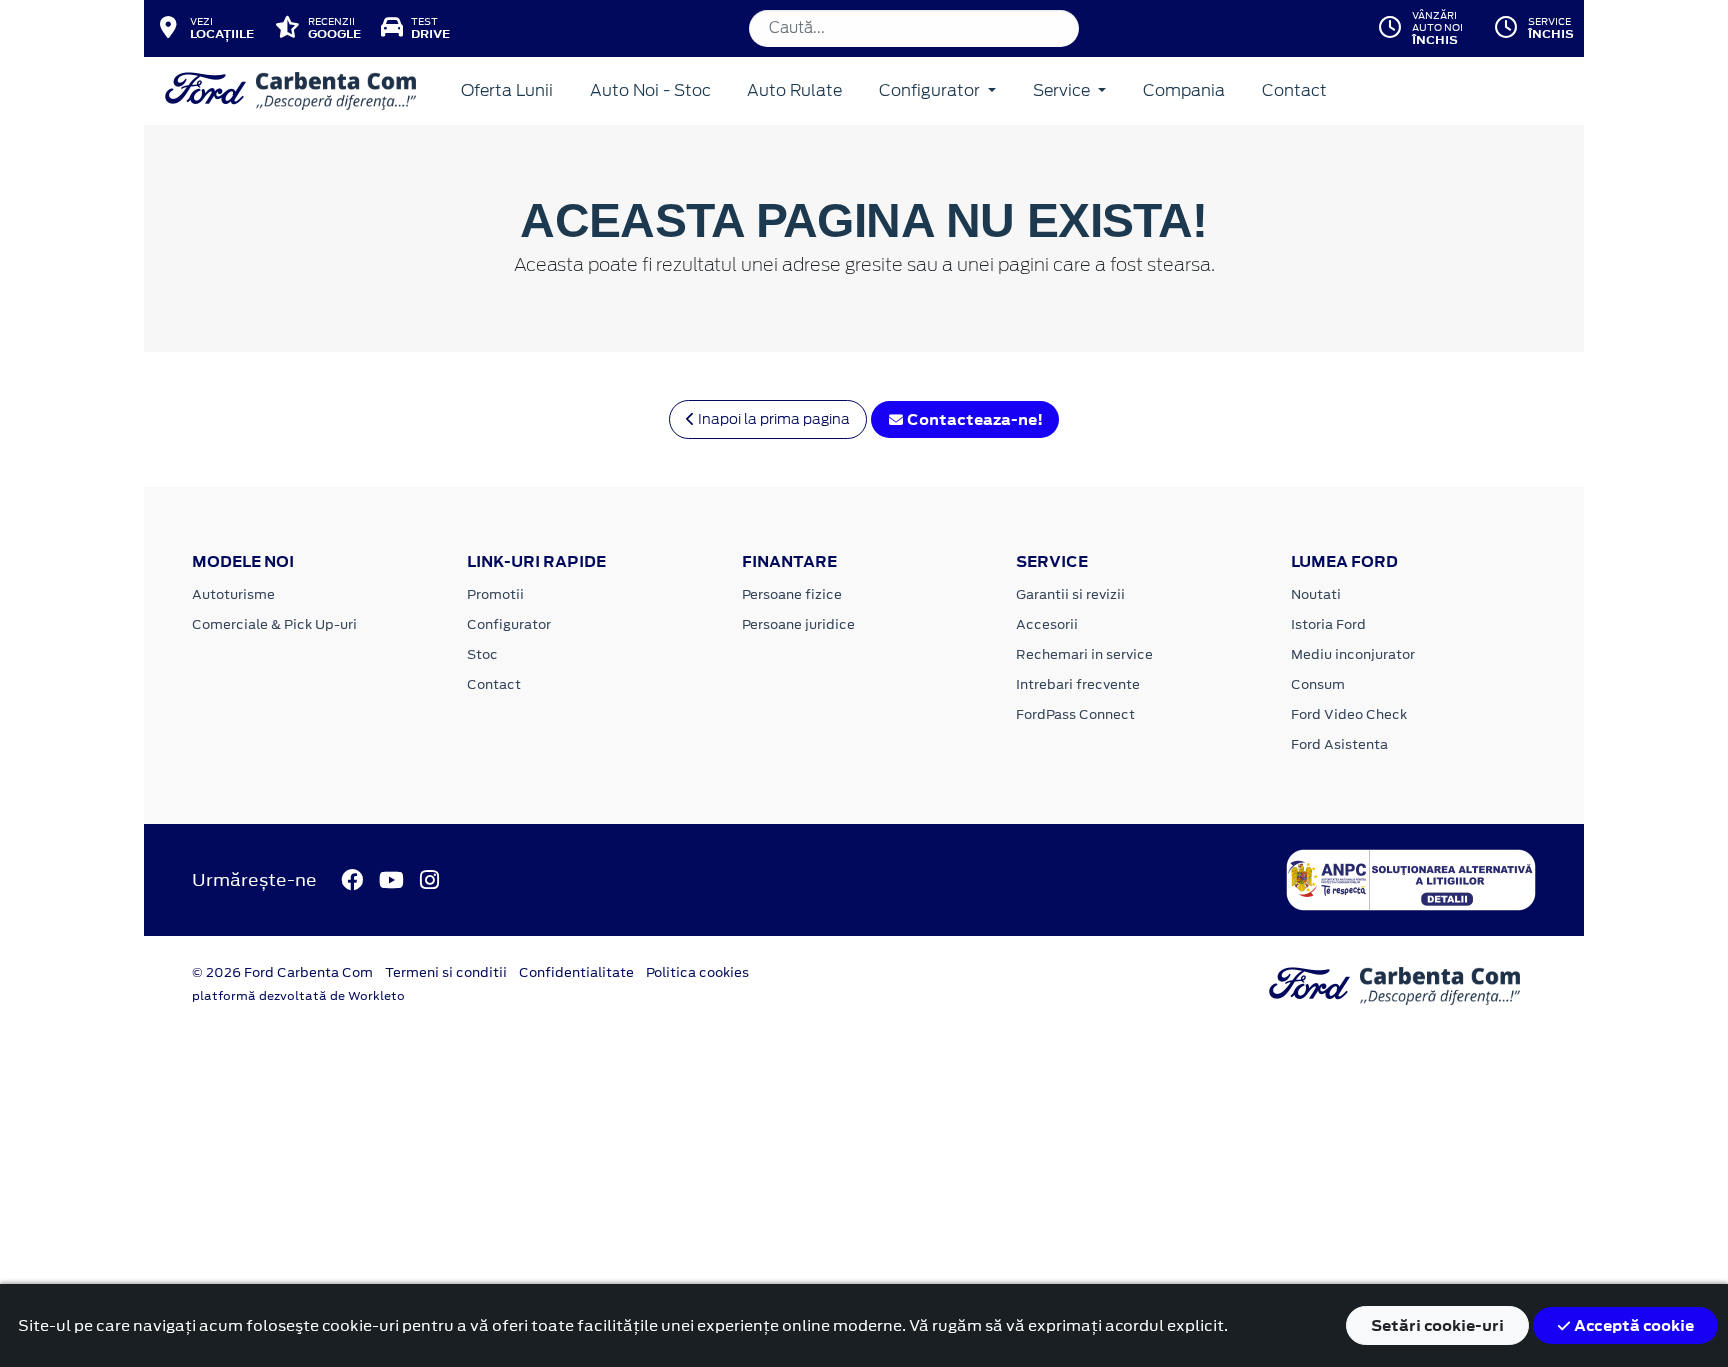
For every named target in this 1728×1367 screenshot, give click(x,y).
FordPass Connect (1075, 714)
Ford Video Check (1349, 714)
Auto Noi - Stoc (650, 90)
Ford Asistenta (1339, 744)
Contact (1294, 90)
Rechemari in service (1084, 654)
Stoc (482, 654)
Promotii (495, 594)
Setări (1437, 1325)
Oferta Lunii (507, 90)
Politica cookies (697, 972)
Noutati (1316, 594)
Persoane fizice (792, 594)
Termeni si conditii (446, 972)
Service (1063, 90)
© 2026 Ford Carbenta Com (282, 972)
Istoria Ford (1328, 624)
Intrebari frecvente (1078, 684)
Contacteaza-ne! (973, 419)
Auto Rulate (794, 90)
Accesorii (1047, 624)
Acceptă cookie (1632, 1325)
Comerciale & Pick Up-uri (274, 624)
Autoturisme (233, 594)
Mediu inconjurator (1353, 654)
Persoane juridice (798, 624)
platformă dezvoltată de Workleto (298, 996)
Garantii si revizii (1070, 594)
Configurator (931, 90)
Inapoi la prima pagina (772, 419)
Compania (1184, 90)
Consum (1318, 684)
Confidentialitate (576, 972)
